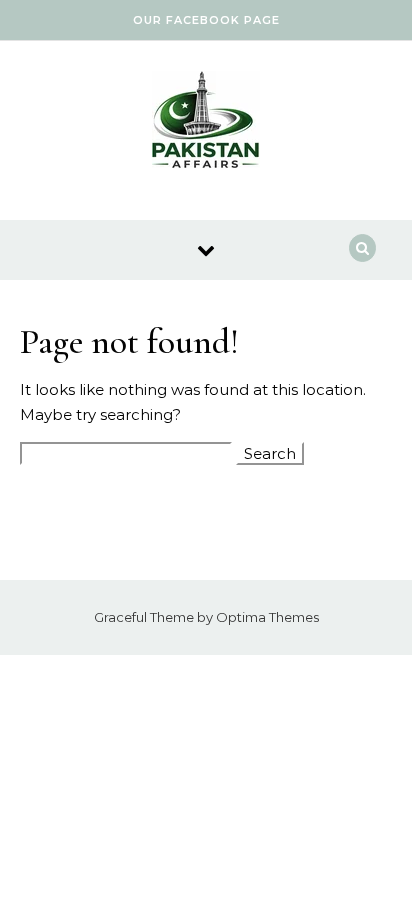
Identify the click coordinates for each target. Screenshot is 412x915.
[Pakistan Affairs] (206, 123)
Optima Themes (267, 617)
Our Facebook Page (206, 20)
